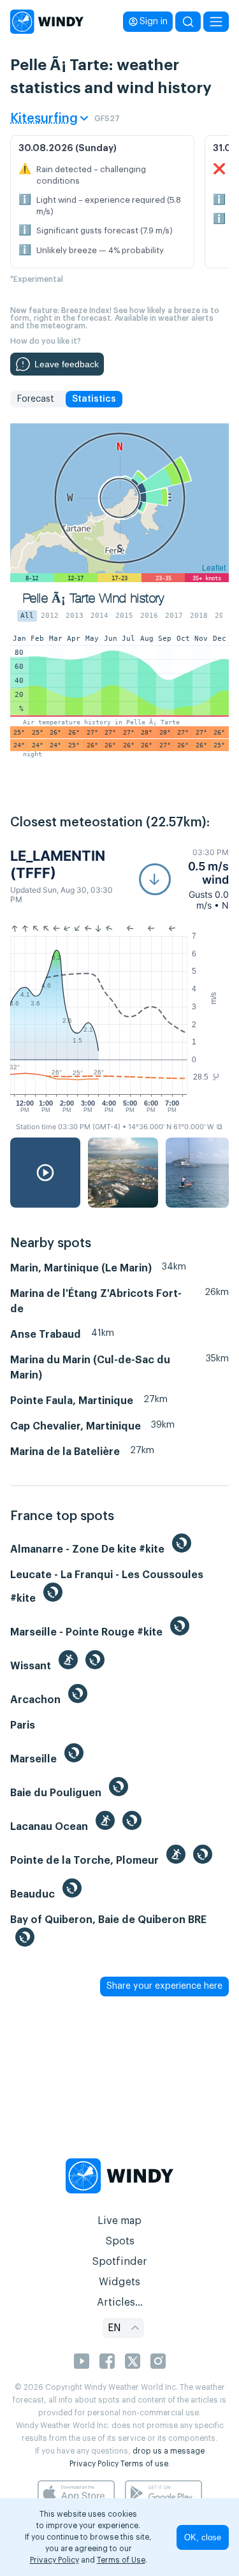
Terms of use (144, 2464)
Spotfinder (119, 2262)
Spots (120, 2241)
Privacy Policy (94, 2464)
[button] (184, 879)
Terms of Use (121, 2560)
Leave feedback (67, 364)
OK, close (203, 2537)
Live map (119, 2221)
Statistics (94, 399)
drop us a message (169, 2451)
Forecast (35, 399)
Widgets (119, 2282)
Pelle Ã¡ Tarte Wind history (94, 598)
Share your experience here (164, 1986)
